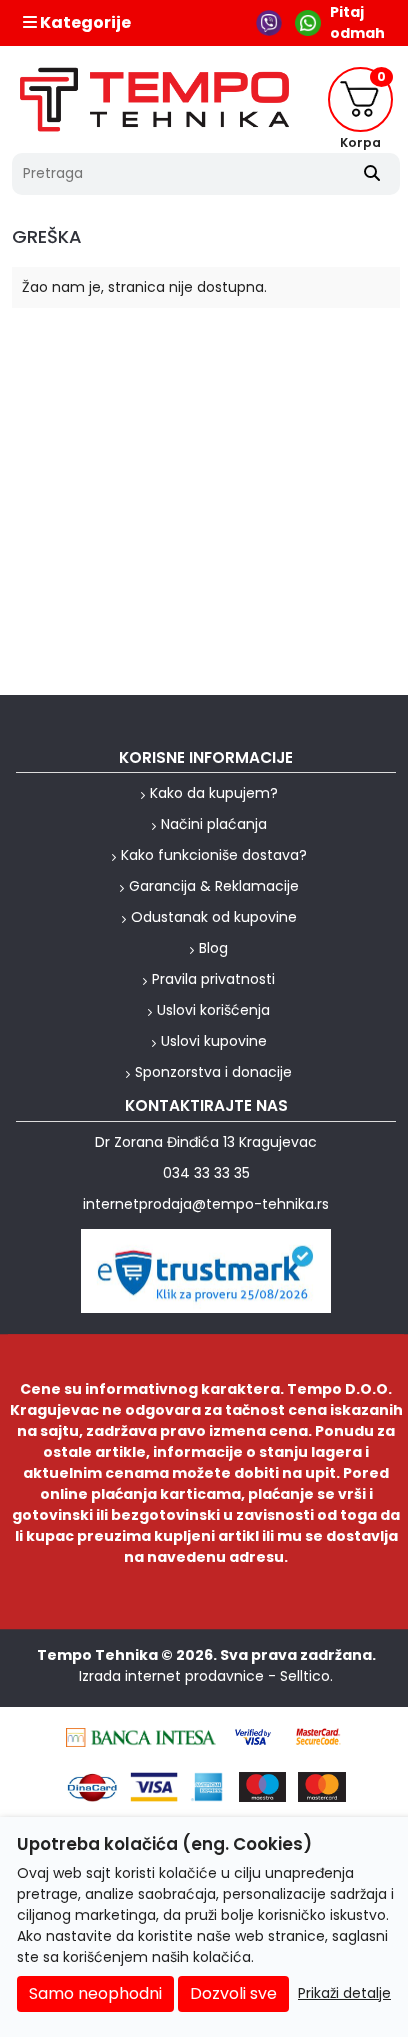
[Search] (372, 174)
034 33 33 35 (206, 1173)
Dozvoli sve (233, 1993)
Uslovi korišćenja (213, 1010)
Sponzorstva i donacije (213, 1072)
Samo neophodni (95, 1993)
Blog (213, 948)
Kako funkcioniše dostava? (214, 855)
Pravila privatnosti (213, 979)
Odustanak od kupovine (214, 917)
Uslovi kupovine (214, 1041)
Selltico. (306, 1676)
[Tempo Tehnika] (154, 99)
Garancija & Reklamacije (214, 886)
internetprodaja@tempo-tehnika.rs (206, 1204)
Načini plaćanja (214, 824)
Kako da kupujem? (214, 793)
